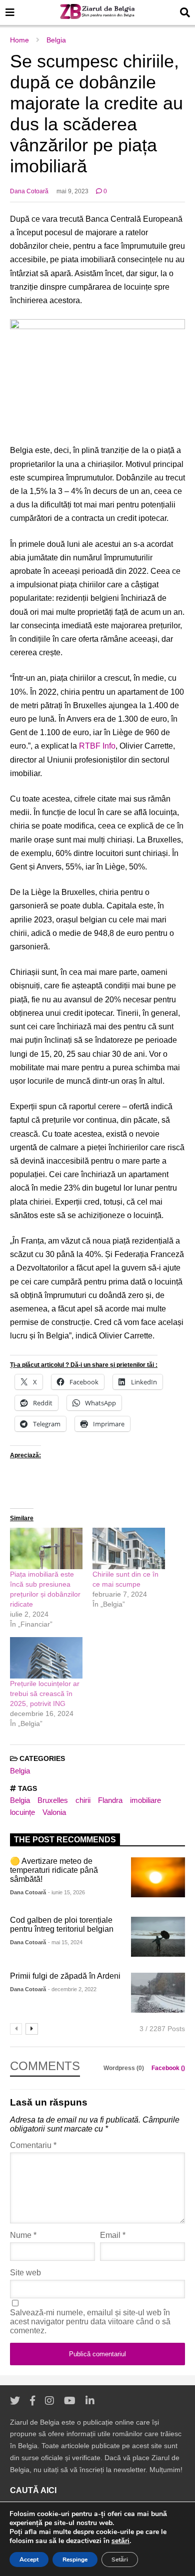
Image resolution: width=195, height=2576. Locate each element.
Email (113, 2235)
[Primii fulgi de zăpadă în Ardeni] (158, 1993)
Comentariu (33, 2145)
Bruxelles (53, 1800)
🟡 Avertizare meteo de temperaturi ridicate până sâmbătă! (54, 1870)
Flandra (110, 1800)
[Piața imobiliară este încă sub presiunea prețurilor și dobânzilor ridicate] (46, 1548)
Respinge (75, 2560)
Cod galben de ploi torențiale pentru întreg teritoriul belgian (62, 1925)
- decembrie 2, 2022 (72, 1989)
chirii (83, 1800)
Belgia (20, 1771)
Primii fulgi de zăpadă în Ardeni (65, 1976)
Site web (25, 2273)
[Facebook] (32, 2401)
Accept (29, 2560)
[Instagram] (49, 2401)
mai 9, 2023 (72, 191)
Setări (120, 2560)
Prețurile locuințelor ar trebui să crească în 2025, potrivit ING (45, 1694)
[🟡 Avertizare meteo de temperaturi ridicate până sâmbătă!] (158, 1877)
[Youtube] (70, 2401)
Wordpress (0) (124, 2068)
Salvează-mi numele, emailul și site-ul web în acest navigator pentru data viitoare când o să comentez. (90, 2322)
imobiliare (145, 1800)
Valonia (54, 1812)
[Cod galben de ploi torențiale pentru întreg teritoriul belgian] (158, 1937)
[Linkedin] (90, 2401)
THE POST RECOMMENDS (65, 1840)
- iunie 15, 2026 (66, 1892)
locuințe (22, 1812)
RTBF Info (97, 746)
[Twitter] (15, 2401)
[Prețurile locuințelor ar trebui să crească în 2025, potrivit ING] (46, 1658)
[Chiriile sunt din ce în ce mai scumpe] (129, 1548)
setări (120, 2541)
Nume (23, 2235)
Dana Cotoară (29, 191)
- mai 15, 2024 (65, 1942)
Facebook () (168, 2068)
